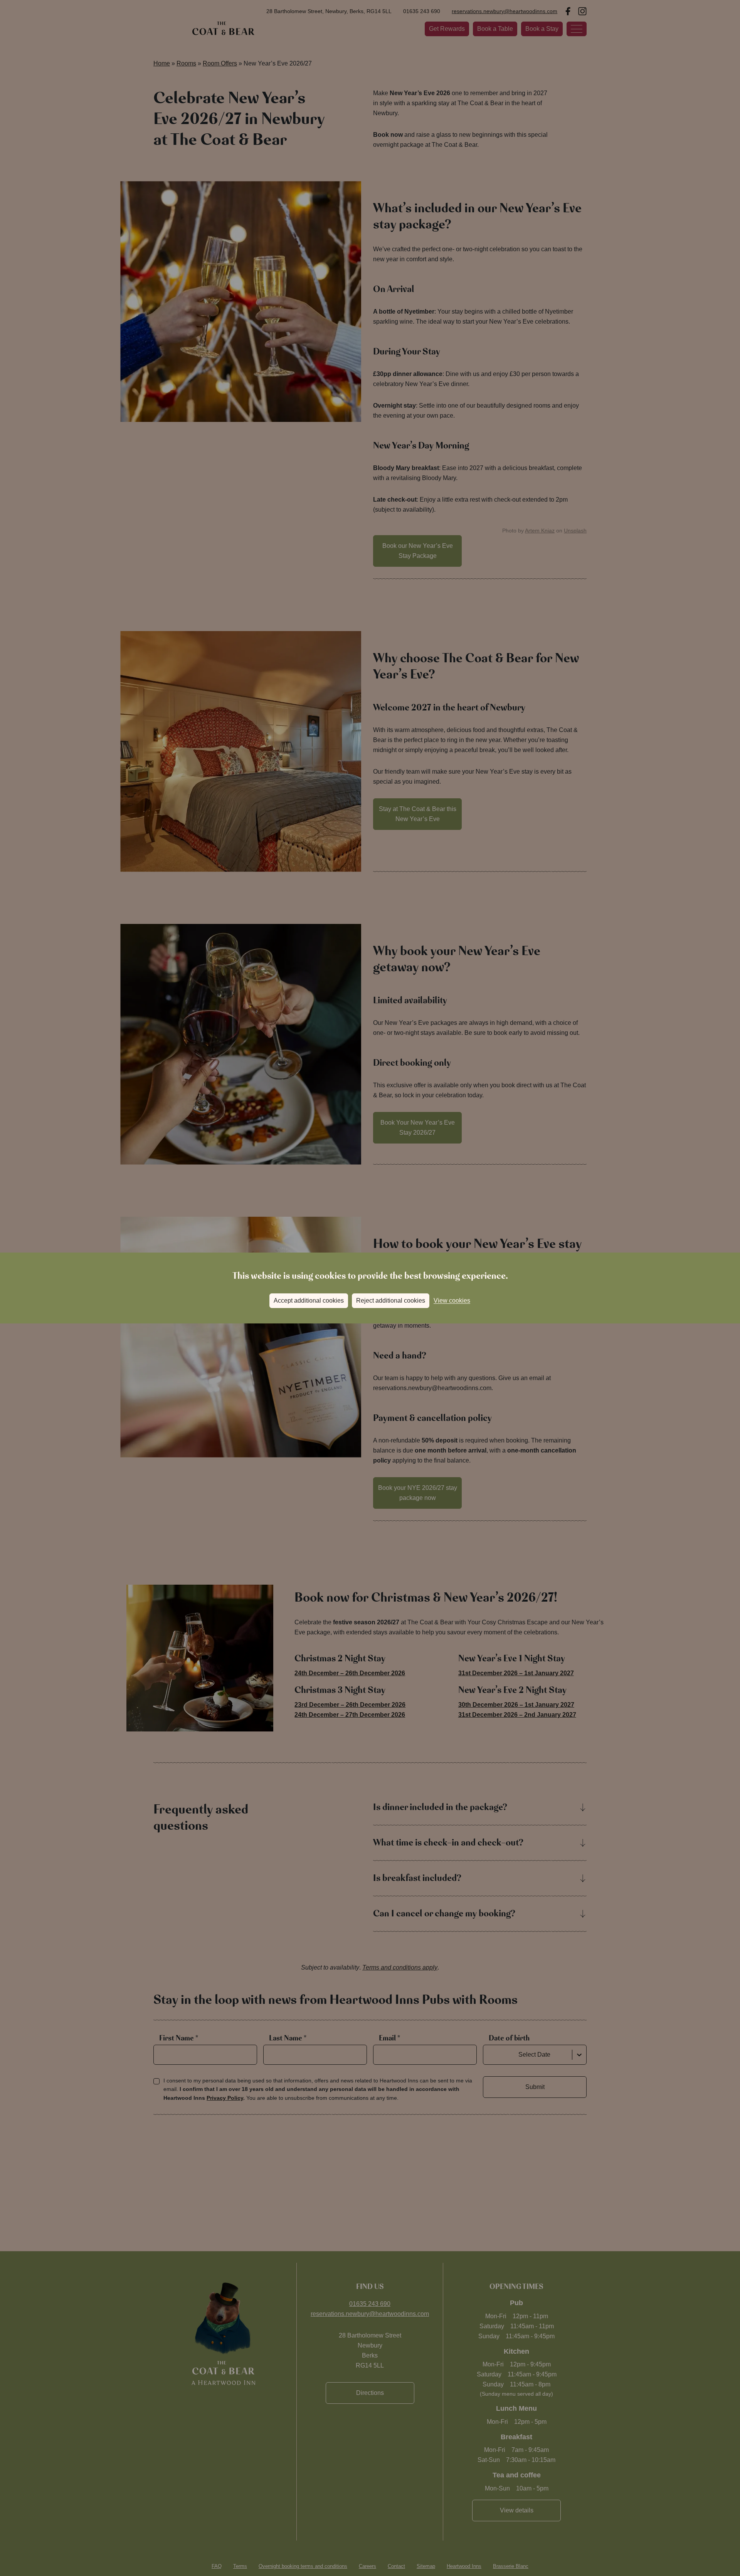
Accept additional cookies (309, 1301)
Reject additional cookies (391, 1301)
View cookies (452, 1301)
